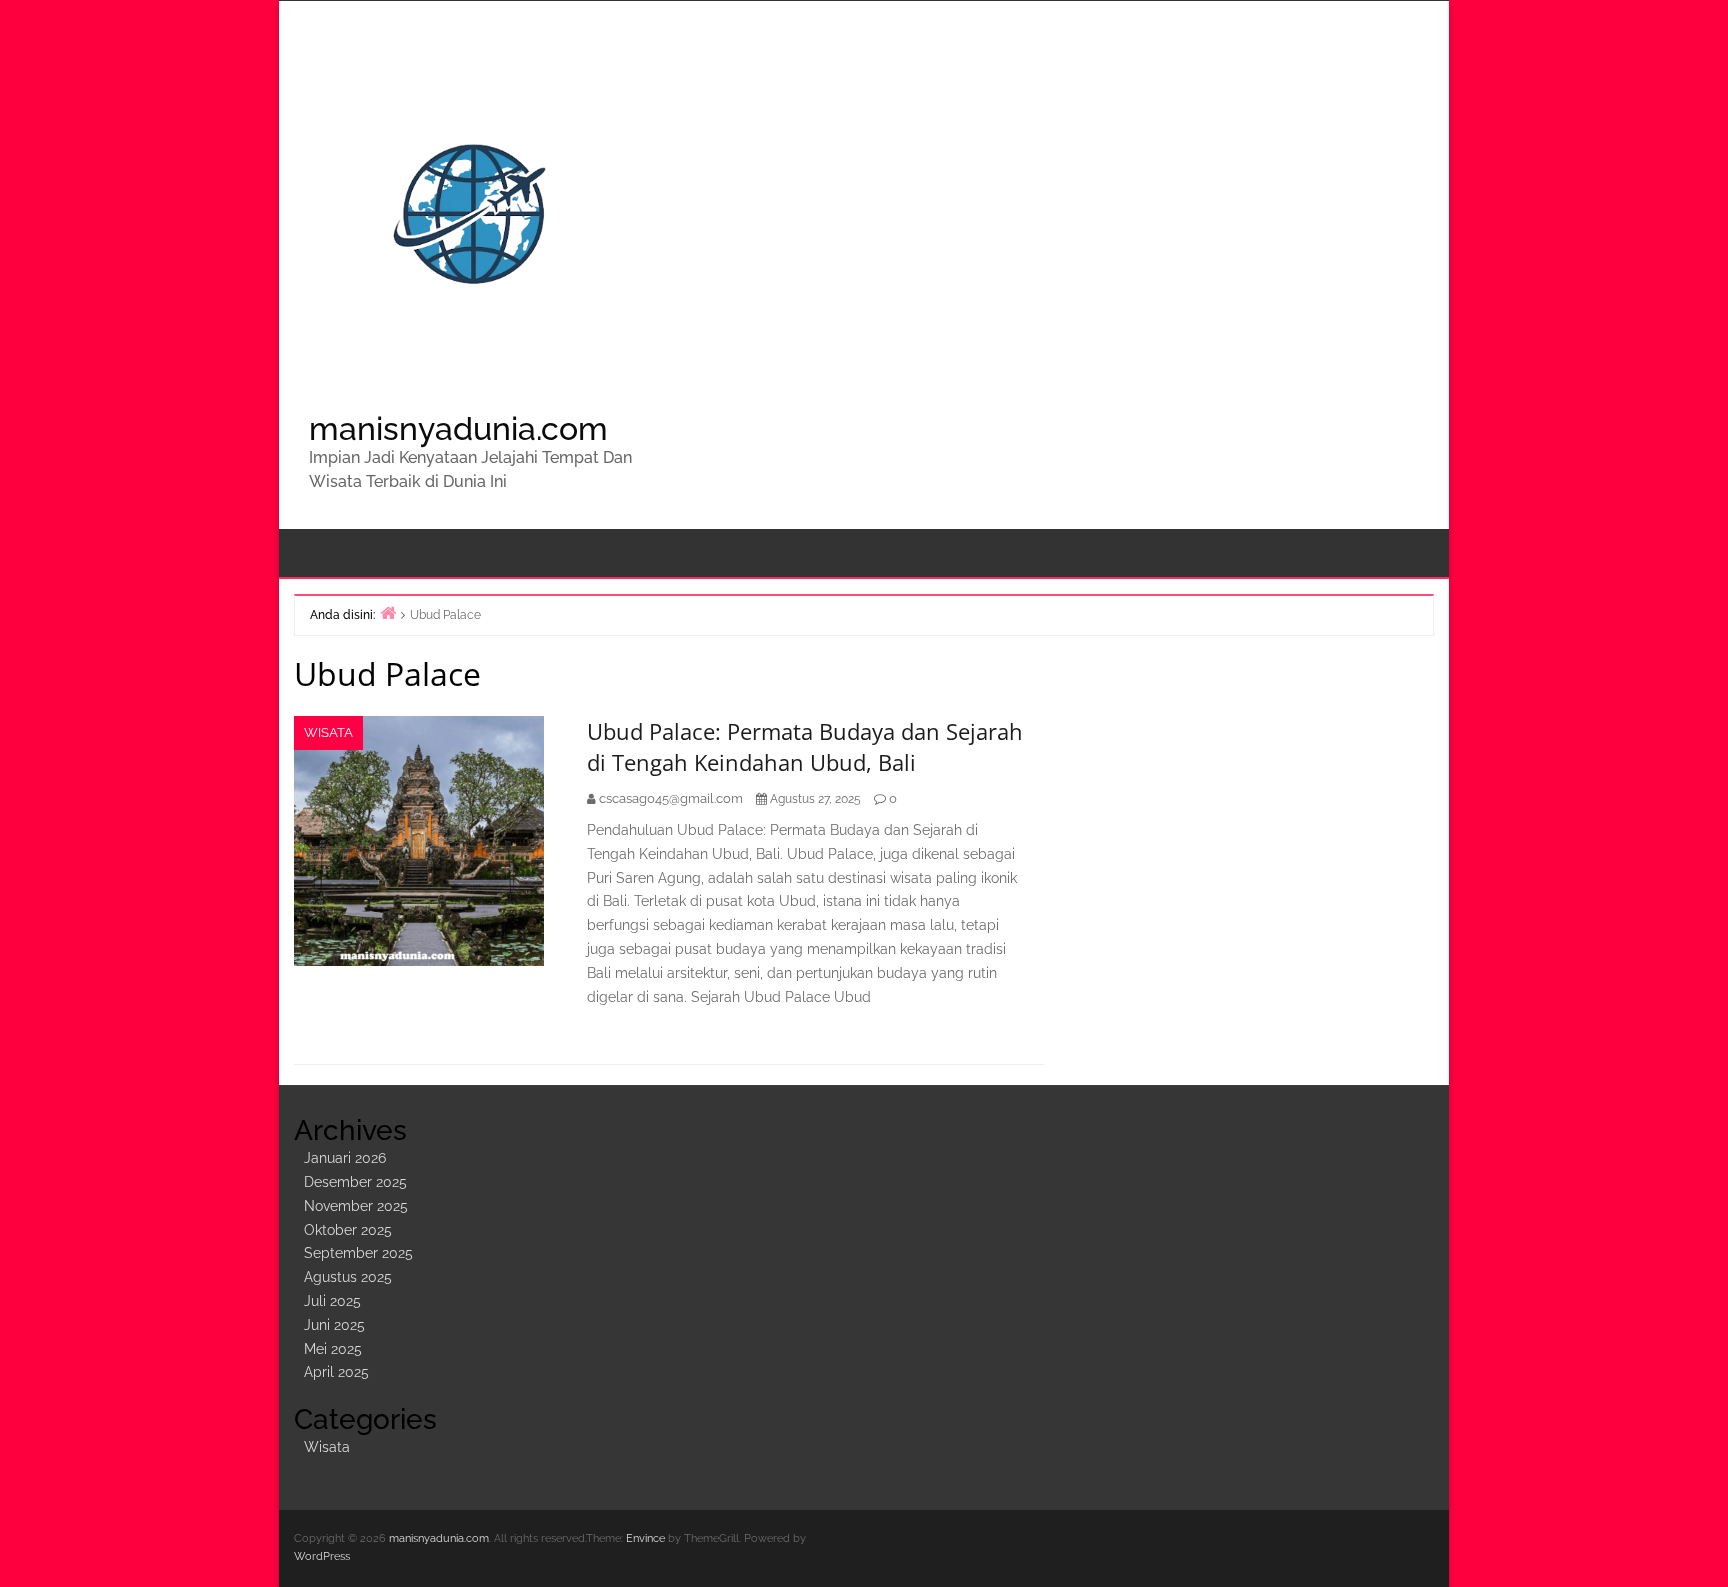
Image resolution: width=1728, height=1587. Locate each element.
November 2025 (356, 1206)
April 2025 (336, 1372)
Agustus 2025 (348, 1277)
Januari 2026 (345, 1158)
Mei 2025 (333, 1349)
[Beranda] (388, 612)
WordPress (322, 1556)
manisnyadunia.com (458, 428)
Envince (645, 1538)
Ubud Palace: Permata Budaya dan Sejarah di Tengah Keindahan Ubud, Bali (805, 746)
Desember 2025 (355, 1182)
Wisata (328, 732)
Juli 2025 (332, 1301)
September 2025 (358, 1253)
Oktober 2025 (348, 1230)
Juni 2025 (334, 1325)
